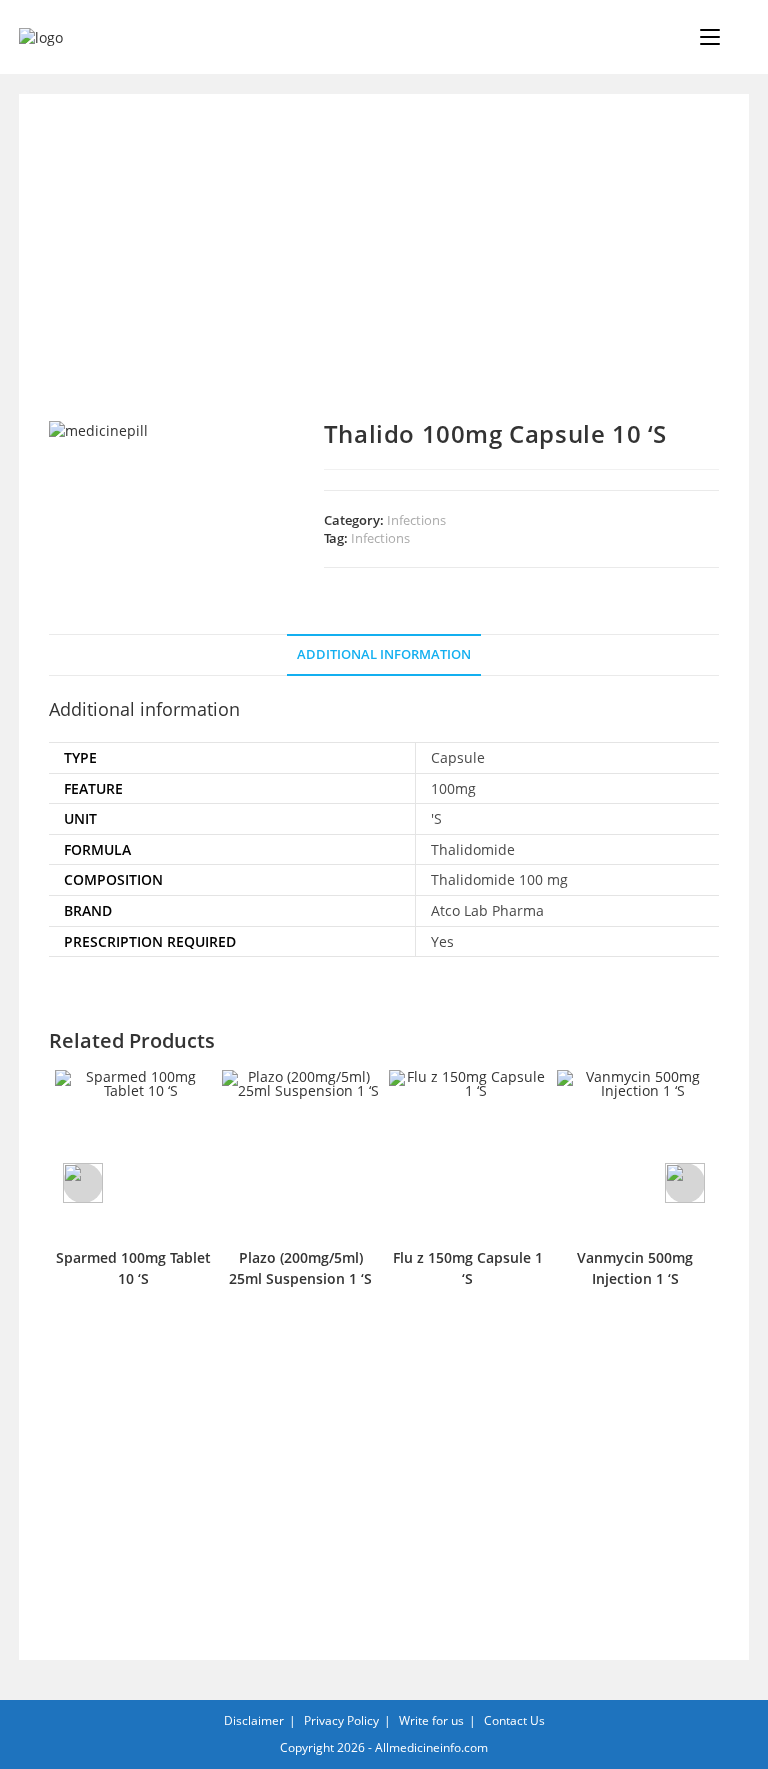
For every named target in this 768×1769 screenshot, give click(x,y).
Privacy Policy (341, 1720)
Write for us (431, 1720)
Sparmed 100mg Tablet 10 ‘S (133, 1268)
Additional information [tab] (384, 654)
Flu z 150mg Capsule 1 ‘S (468, 1268)
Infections (416, 520)
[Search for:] (736, 37)
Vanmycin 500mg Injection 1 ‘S (635, 1268)
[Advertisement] (384, 272)
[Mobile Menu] (712, 37)
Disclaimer (254, 1720)
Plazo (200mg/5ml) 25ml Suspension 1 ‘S (300, 1268)
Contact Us (514, 1720)
